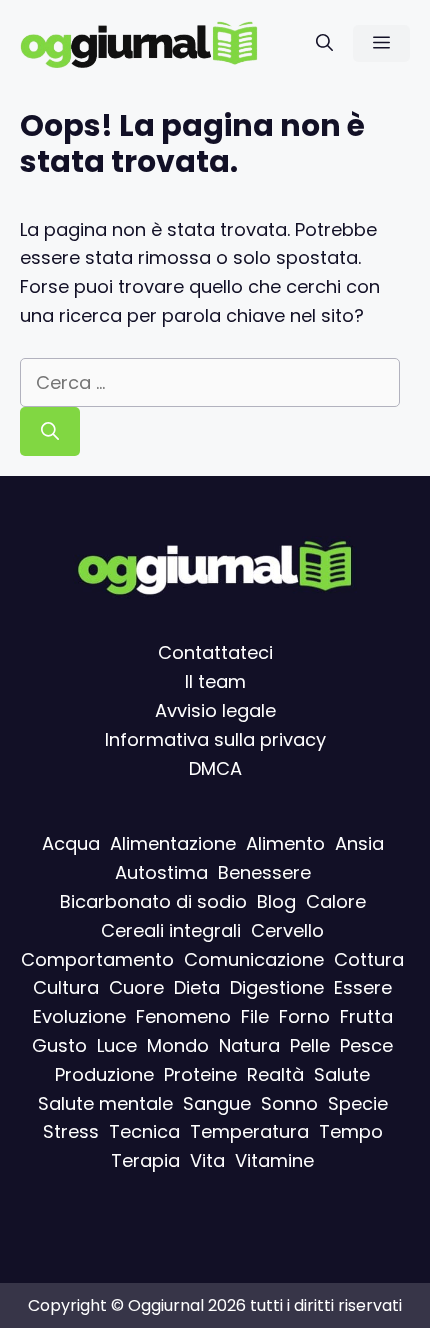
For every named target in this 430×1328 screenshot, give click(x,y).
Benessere (264, 872)
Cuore (136, 987)
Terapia (145, 1160)
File (255, 1016)
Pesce (366, 1045)
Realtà (275, 1074)
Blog (276, 901)
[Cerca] (50, 431)
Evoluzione (79, 1016)
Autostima (161, 872)
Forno (304, 1016)
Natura (249, 1045)
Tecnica (144, 1131)
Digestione (277, 987)
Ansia (359, 843)
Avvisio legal (210, 710)
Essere (363, 987)
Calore (336, 901)
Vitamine (274, 1160)
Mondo (178, 1045)
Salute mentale (105, 1102)
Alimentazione (173, 843)
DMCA (215, 767)
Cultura (66, 987)
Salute (342, 1074)
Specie (358, 1102)
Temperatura (249, 1131)
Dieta (197, 987)
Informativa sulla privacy (215, 739)
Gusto (59, 1045)
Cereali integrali (171, 930)
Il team (215, 681)
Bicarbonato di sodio (153, 901)
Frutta (366, 1016)
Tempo (351, 1131)
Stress (71, 1131)
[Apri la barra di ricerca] (324, 43)
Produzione (104, 1074)
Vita (207, 1160)
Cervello (287, 930)
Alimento (285, 843)
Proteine (200, 1074)
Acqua (71, 843)
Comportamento (97, 958)
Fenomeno (183, 1016)
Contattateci (215, 652)
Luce (117, 1045)
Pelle (310, 1045)
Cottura (369, 958)
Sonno (289, 1102)
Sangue (217, 1102)
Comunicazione (254, 958)
